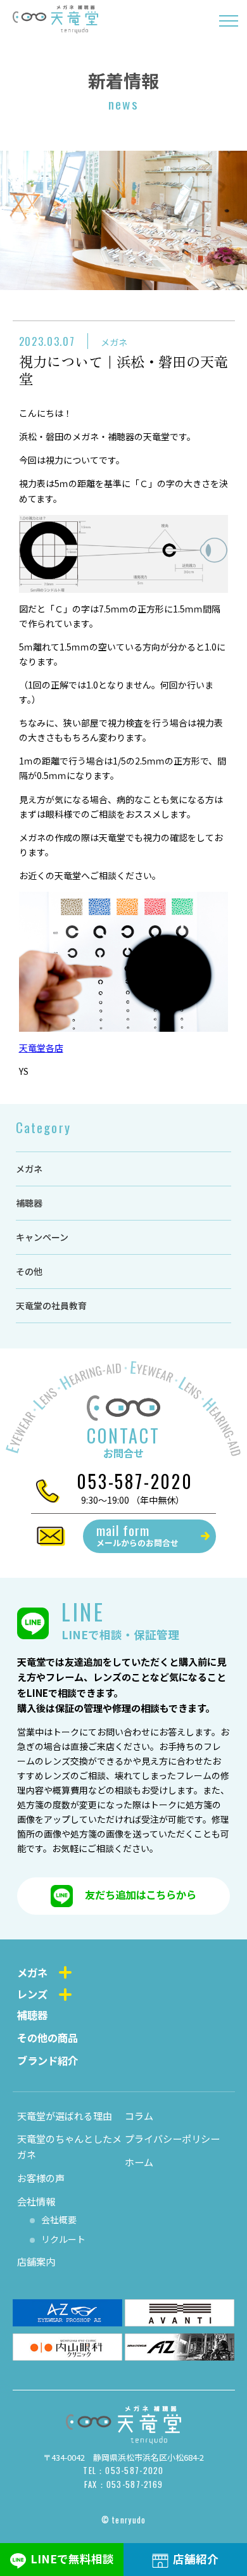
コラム (139, 2116)
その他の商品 (47, 2038)
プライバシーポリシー (172, 2138)
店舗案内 (36, 2261)
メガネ (114, 342)
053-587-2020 (135, 1481)
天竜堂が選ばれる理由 (65, 2116)
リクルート (63, 2239)
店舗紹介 (196, 2559)
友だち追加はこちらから (141, 1894)
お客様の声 (41, 2178)
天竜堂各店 (41, 1048)
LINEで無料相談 (72, 2559)
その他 (29, 1271)
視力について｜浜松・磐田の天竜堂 (123, 370)
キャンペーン (42, 1237)
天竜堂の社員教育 (51, 1305)
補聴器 (29, 1203)
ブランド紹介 (47, 2060)
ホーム (139, 2162)
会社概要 (59, 2219)
